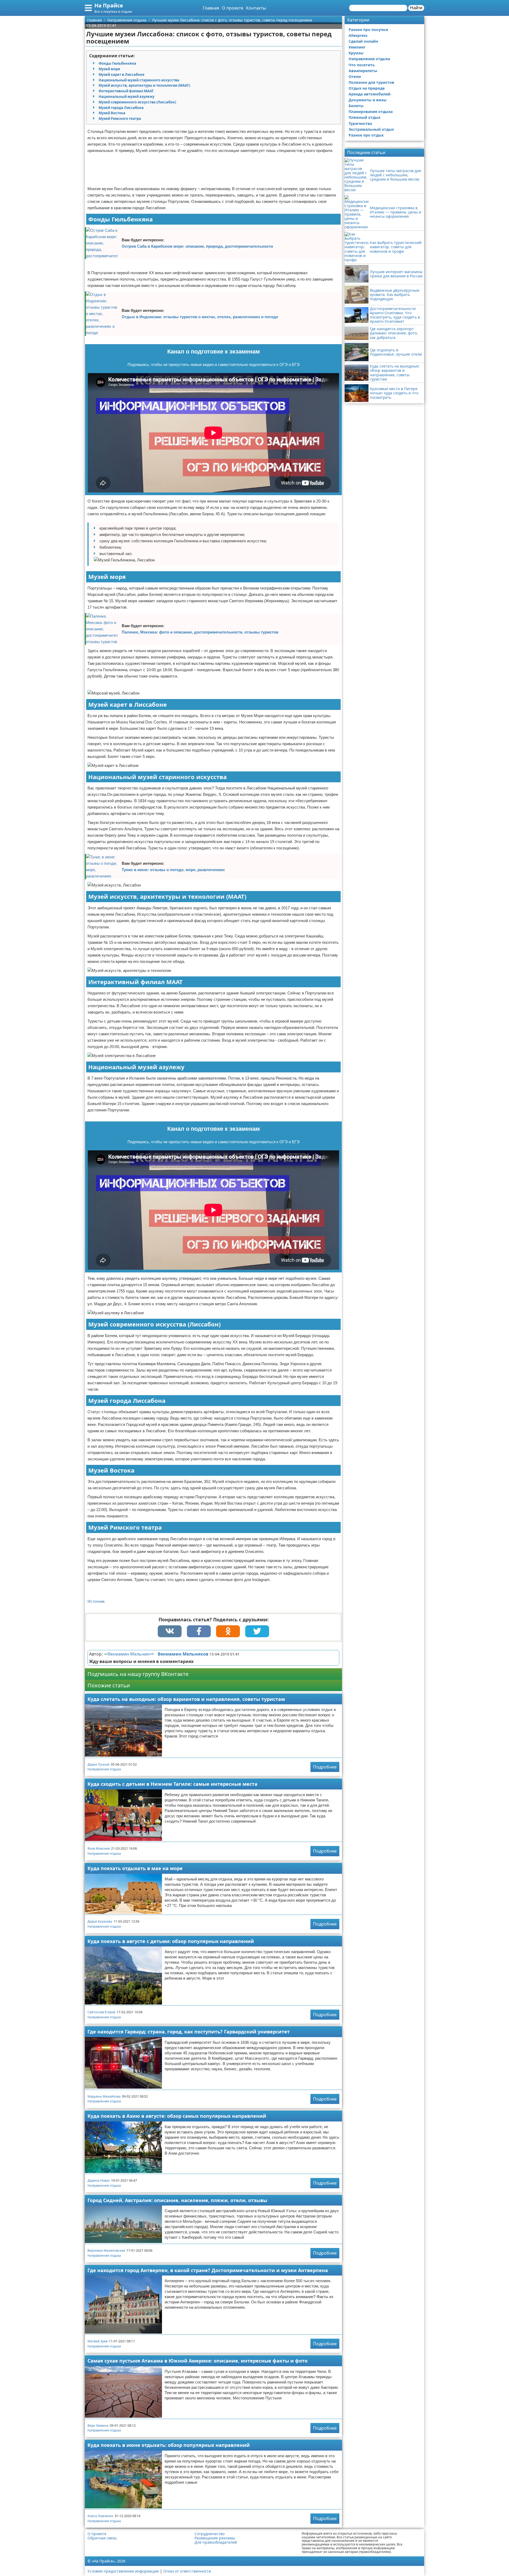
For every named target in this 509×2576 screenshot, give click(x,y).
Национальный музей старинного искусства (139, 80)
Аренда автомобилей (370, 94)
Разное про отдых (366, 135)
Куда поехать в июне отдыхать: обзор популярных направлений (169, 2445)
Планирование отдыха (371, 112)
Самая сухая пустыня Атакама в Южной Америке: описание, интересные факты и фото (198, 2361)
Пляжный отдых (365, 117)
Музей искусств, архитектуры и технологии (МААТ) (144, 85)
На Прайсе (109, 5)
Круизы (356, 53)
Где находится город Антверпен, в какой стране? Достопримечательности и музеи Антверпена (208, 2270)
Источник (96, 1601)
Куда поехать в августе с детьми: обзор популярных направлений (171, 1941)
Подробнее (325, 1767)
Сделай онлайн (363, 41)
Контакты (256, 8)
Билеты (356, 106)
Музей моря (109, 69)
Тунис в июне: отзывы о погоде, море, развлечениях (173, 870)
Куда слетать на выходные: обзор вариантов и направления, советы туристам (186, 1699)
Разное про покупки (368, 30)
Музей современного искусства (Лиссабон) (137, 102)
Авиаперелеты (363, 71)
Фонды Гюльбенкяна (117, 63)
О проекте (233, 8)
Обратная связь (102, 2538)
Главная (211, 8)
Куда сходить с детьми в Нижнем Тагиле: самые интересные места (172, 1784)
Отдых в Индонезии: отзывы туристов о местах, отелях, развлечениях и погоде (200, 317)
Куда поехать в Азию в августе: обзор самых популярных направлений (177, 2116)
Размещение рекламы (215, 2538)
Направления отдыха (104, 1769)
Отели (355, 77)
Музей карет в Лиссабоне (122, 75)
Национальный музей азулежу (126, 97)
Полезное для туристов (371, 82)
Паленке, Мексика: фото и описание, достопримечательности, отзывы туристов (200, 632)
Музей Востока (112, 113)
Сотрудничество (210, 2534)
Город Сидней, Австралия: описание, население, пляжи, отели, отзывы (177, 2200)
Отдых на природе (367, 88)
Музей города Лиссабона (121, 108)
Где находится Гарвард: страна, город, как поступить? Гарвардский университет (189, 2032)
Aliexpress (358, 35)
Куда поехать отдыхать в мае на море (135, 1868)
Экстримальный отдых (371, 129)
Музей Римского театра (120, 119)
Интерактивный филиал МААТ (126, 91)
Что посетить (362, 65)
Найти (416, 8)
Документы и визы (368, 100)
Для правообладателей (216, 2542)
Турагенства (360, 123)
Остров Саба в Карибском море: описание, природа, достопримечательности (197, 246)
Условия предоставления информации (123, 2571)
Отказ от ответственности (187, 2571)
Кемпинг (357, 47)
